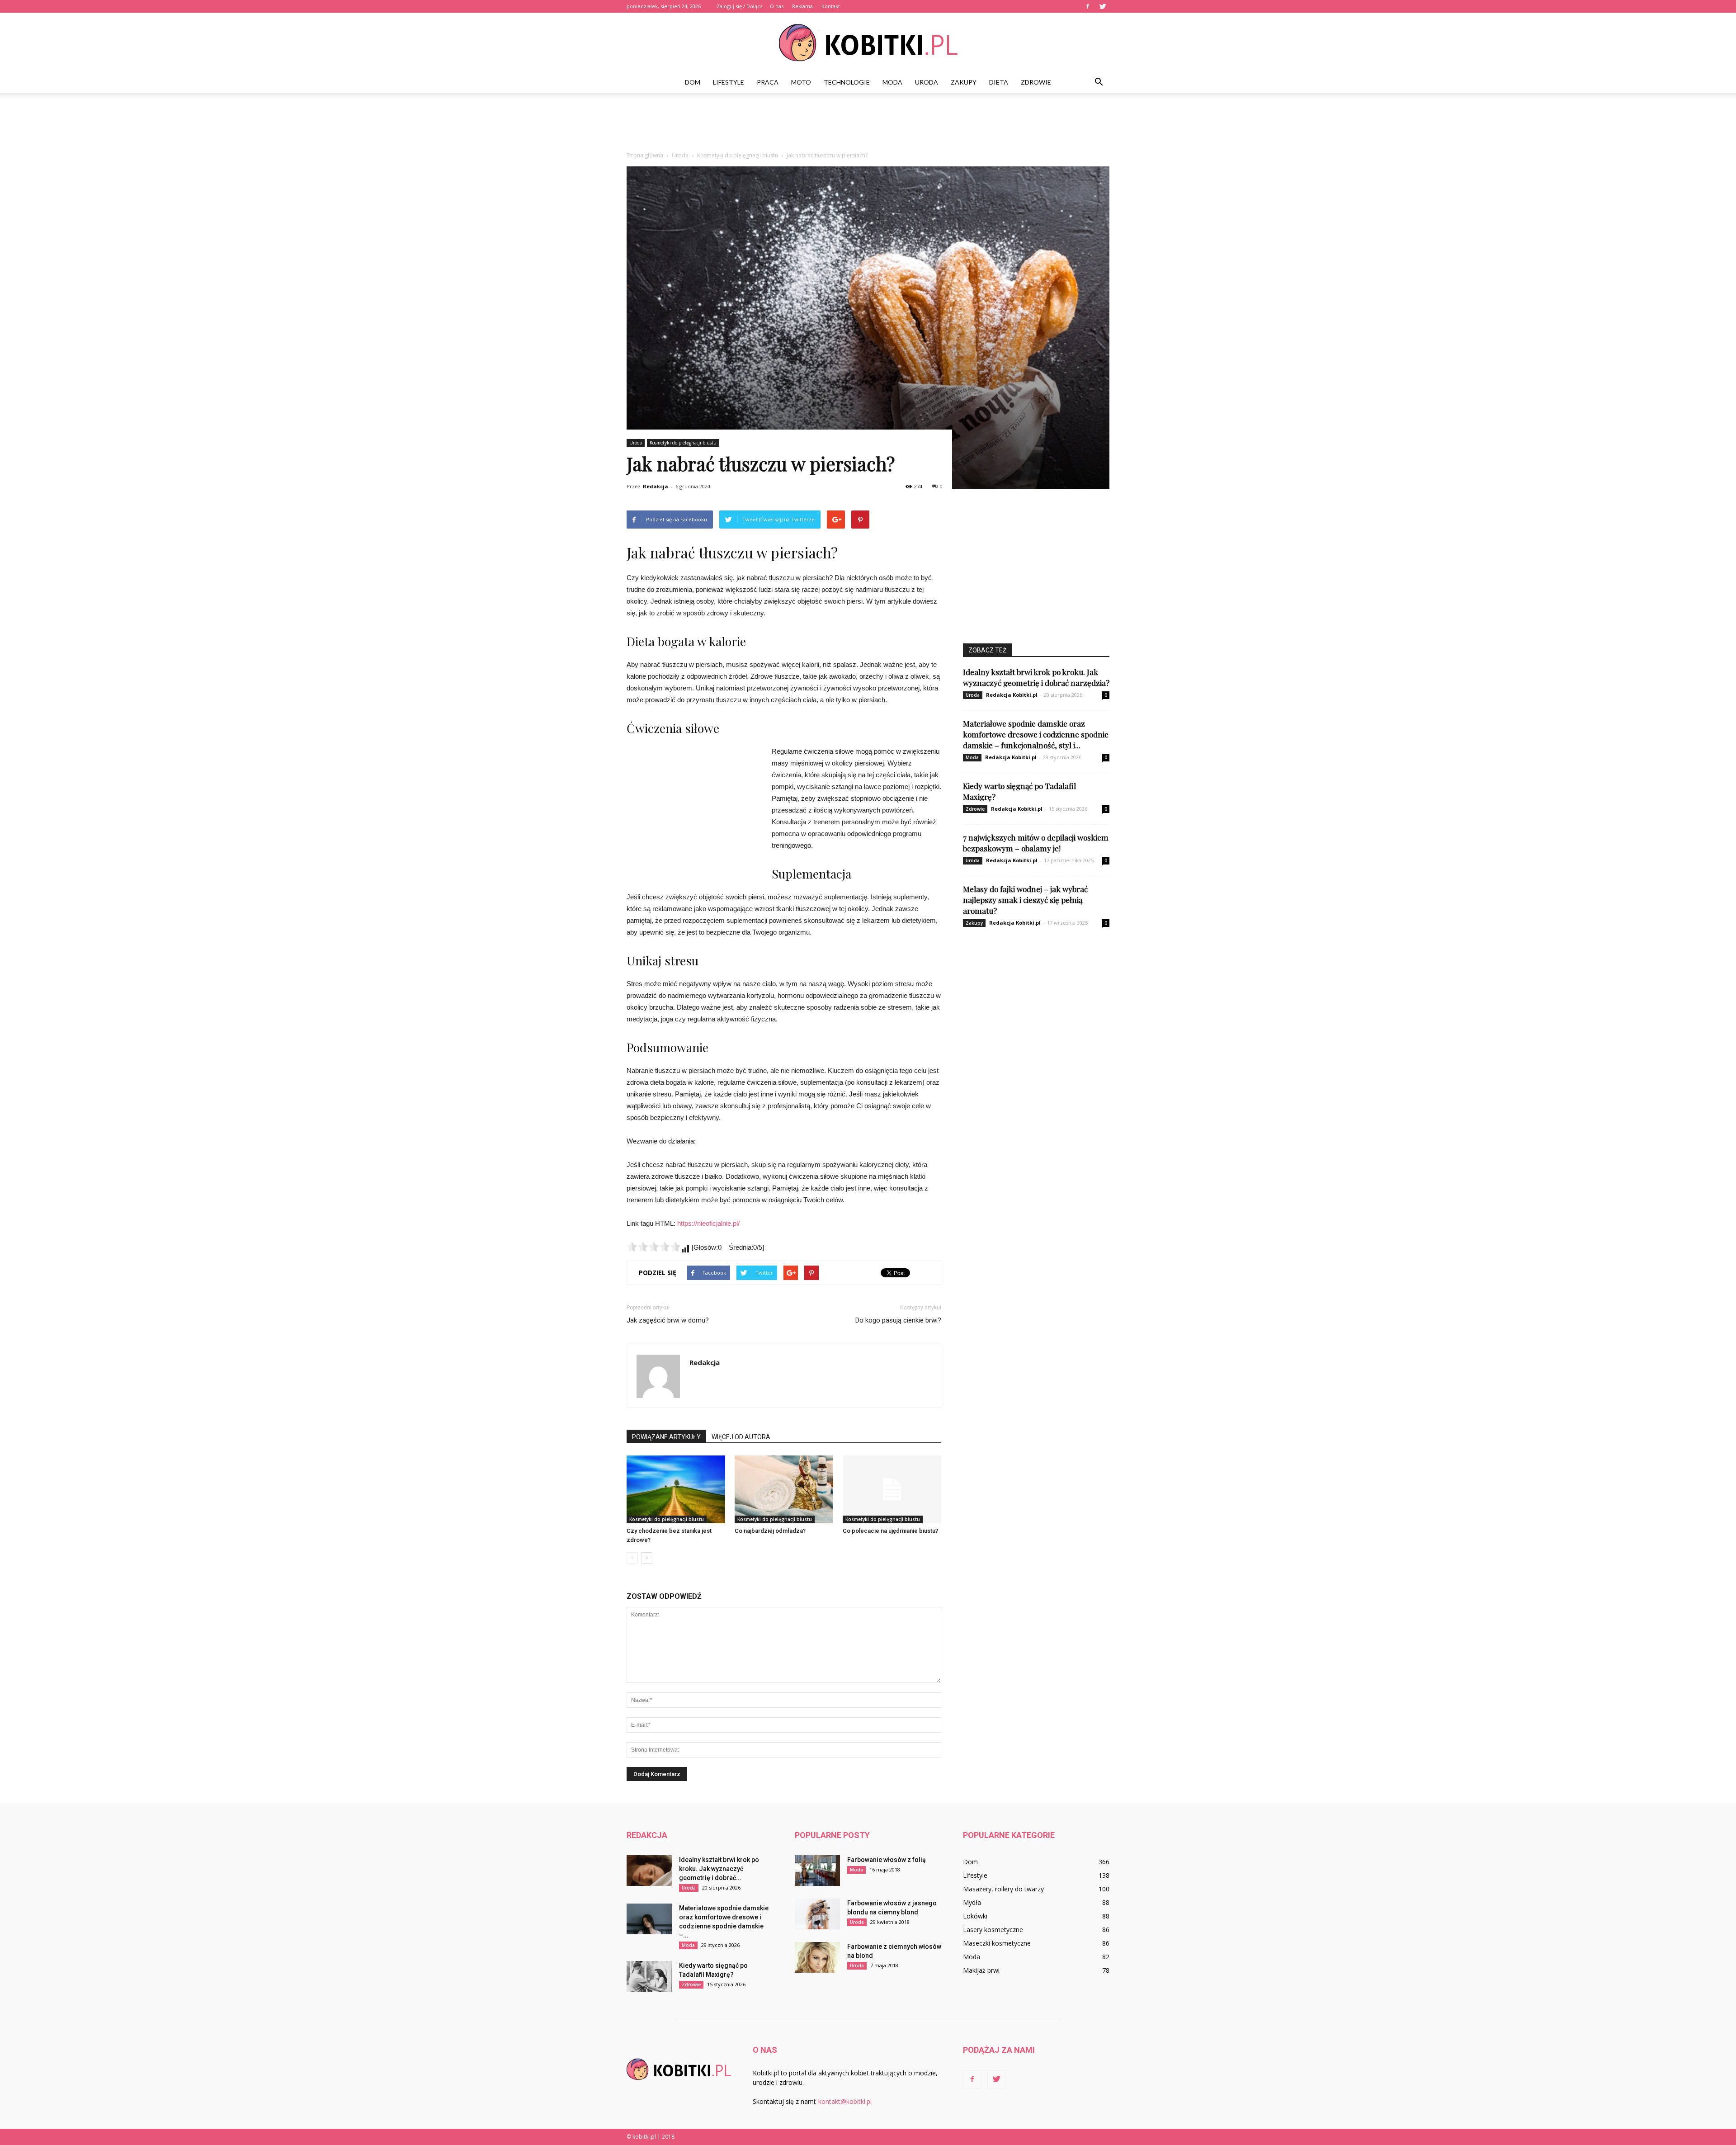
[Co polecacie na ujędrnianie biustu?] (892, 1489)
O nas (777, 6)
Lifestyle (729, 82)
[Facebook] (1088, 6)
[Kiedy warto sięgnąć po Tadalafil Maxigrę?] (649, 1977)
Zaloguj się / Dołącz (740, 6)
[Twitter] (1103, 6)
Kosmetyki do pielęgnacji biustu (683, 443)
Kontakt (831, 6)
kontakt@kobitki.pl (845, 2101)
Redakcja (656, 486)
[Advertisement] (868, 124)
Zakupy (964, 82)
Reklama (802, 6)
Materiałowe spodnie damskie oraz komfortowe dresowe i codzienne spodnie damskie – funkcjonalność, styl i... (1036, 734)
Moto (801, 82)
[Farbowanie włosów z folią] (817, 1871)
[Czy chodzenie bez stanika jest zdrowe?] (676, 1489)
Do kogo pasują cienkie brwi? (898, 1320)
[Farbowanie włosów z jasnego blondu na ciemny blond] (817, 1914)
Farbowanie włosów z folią (887, 1860)
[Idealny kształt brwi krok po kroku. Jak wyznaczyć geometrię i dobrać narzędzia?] (649, 1871)
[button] (1099, 82)
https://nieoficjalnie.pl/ (708, 1223)
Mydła (972, 1902)
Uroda (927, 82)
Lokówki (975, 1916)
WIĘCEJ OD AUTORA (741, 1437)
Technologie (847, 82)
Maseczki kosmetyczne (997, 1943)
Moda (892, 82)
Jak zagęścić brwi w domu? (668, 1320)
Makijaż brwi (981, 1970)
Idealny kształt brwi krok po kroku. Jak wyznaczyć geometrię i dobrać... (719, 1869)
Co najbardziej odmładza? (770, 1531)
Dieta (999, 82)
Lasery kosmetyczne (993, 1930)
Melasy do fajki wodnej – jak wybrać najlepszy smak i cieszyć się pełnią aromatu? (1025, 900)
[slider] (654, 1247)
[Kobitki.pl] (868, 43)
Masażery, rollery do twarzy (1003, 1889)
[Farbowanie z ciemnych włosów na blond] (817, 1958)
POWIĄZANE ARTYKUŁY (666, 1437)
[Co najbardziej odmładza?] (784, 1489)
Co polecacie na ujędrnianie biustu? (890, 1531)
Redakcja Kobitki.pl (1012, 695)
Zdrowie (1036, 82)
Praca (768, 82)
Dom (693, 82)
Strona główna (645, 155)
